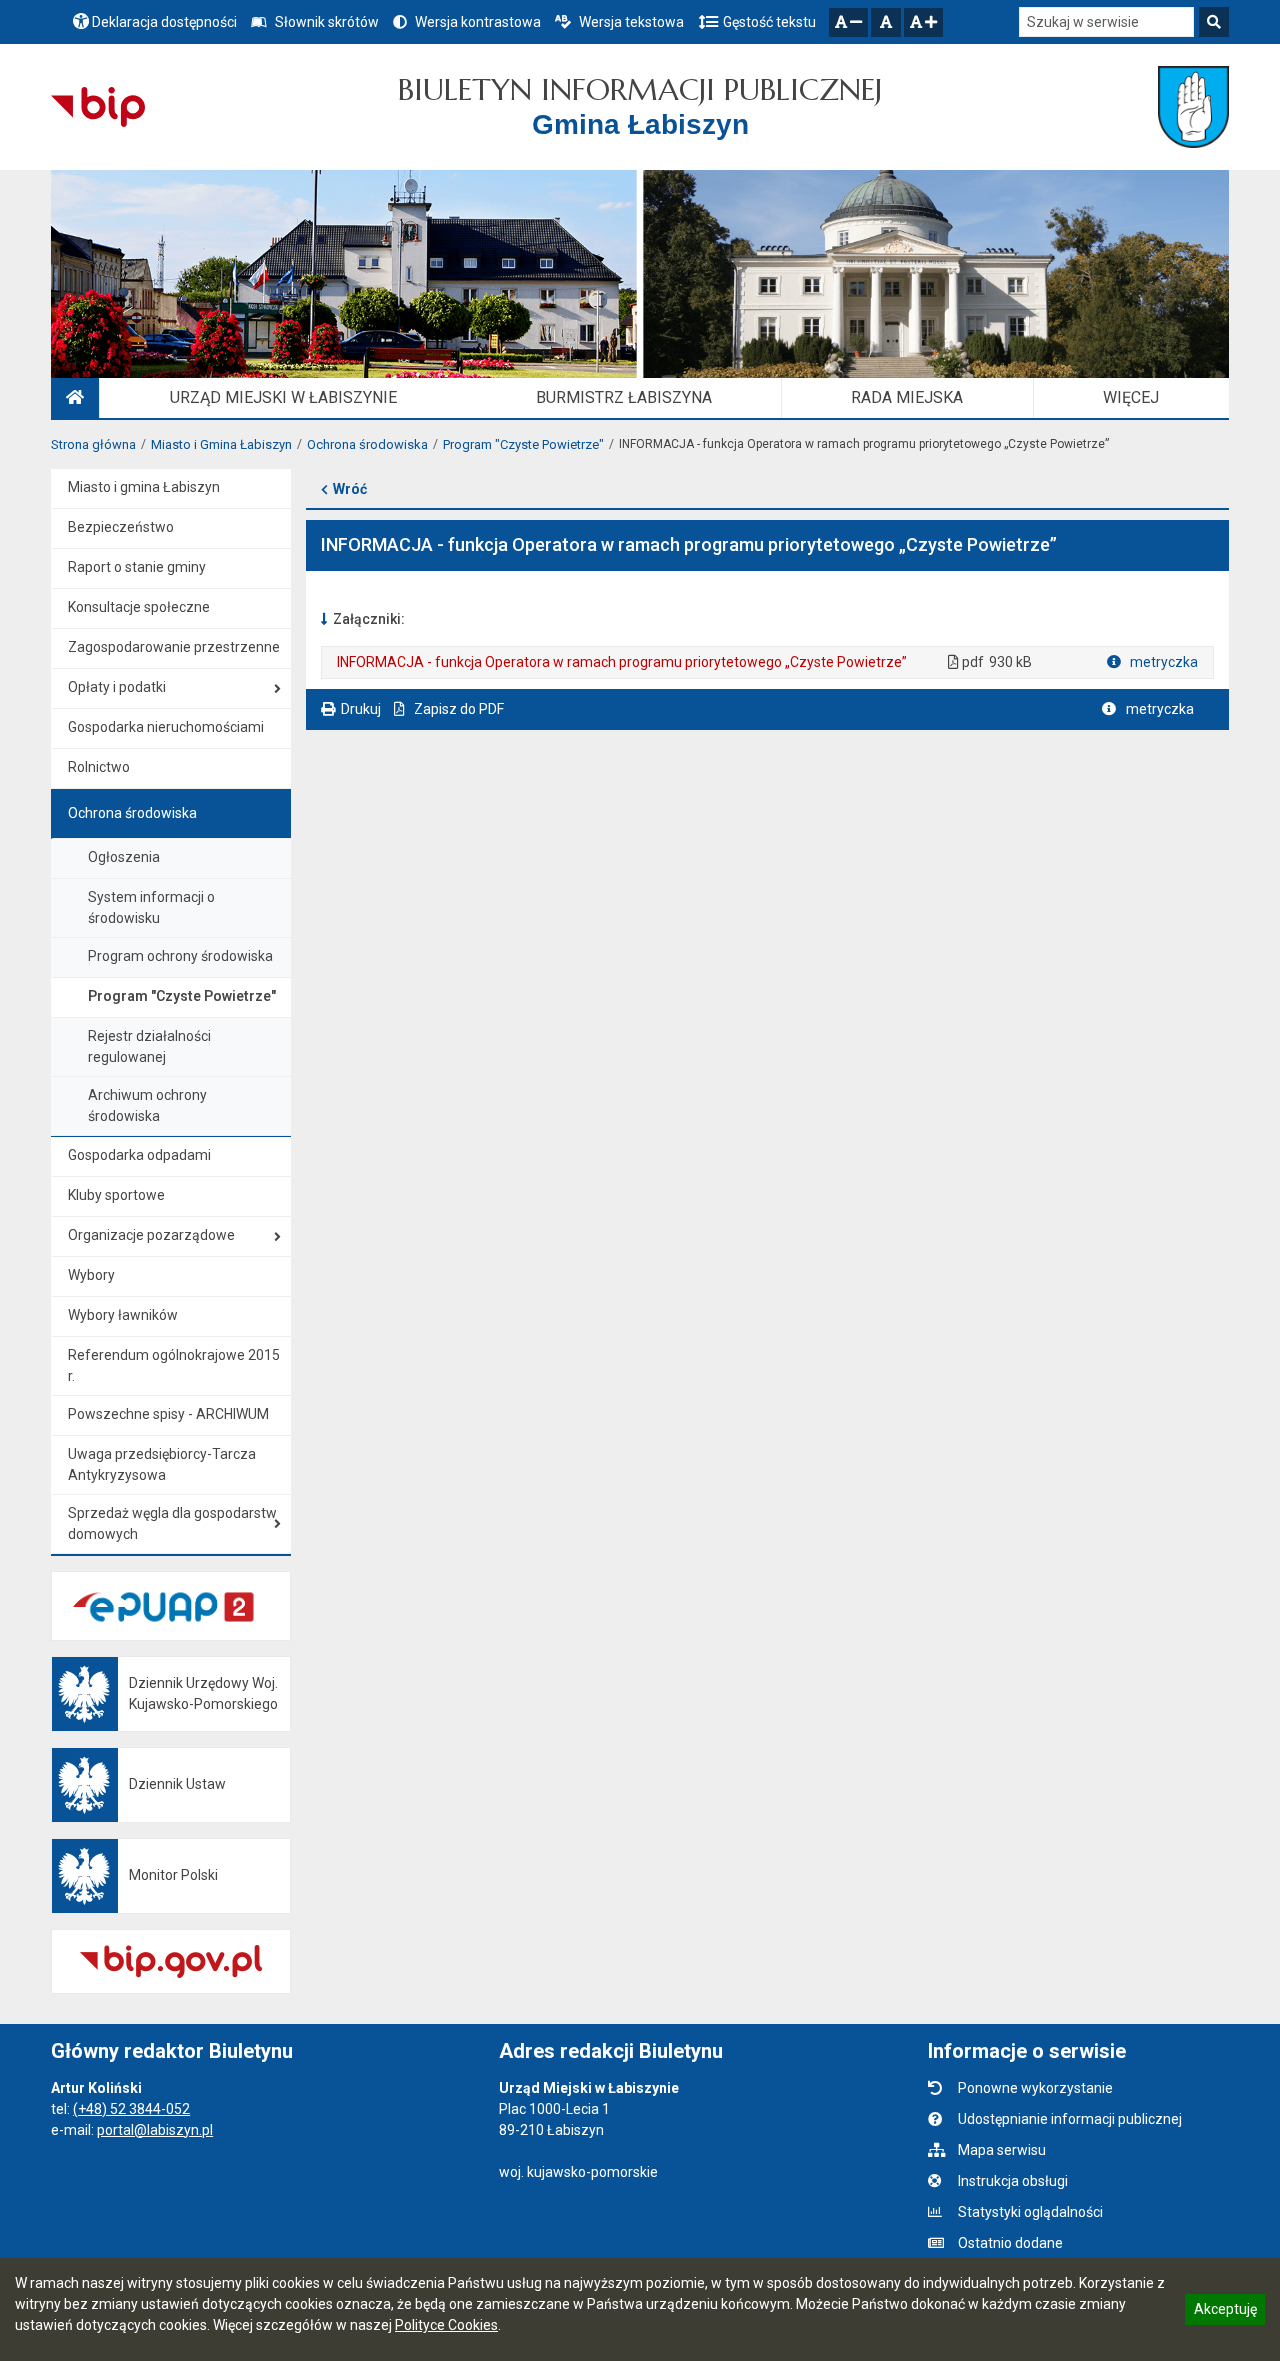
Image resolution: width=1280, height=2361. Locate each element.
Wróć (350, 489)
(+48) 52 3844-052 (131, 2109)
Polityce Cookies (446, 2325)
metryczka (1162, 662)
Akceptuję (1225, 2312)
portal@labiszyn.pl (155, 2130)
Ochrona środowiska (367, 444)
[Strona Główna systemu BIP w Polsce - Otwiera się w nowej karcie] (97, 107)
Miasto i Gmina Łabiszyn (221, 444)
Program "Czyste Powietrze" (523, 444)
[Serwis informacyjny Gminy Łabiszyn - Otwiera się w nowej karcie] (1193, 107)
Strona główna (93, 444)
